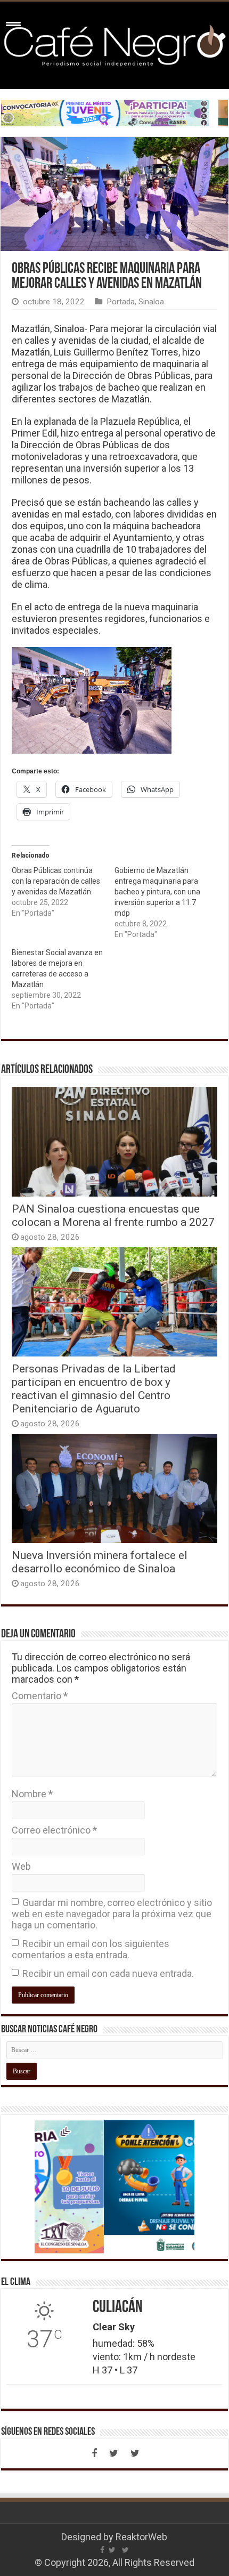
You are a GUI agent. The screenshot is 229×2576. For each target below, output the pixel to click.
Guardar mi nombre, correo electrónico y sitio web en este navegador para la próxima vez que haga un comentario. (112, 1914)
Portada (121, 302)
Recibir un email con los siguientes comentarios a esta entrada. (91, 1949)
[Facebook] (94, 2453)
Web (21, 1866)
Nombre (32, 1794)
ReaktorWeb (141, 2537)
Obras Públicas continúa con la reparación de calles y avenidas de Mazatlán (56, 881)
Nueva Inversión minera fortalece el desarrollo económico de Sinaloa (100, 1562)
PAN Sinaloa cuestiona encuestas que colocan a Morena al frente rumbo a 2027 (113, 1215)
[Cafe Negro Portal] (114, 43)
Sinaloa (151, 302)
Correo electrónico (54, 1830)
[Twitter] (113, 2453)
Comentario (40, 1696)
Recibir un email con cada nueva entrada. (108, 1973)
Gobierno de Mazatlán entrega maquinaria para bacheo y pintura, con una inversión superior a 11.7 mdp (157, 892)
